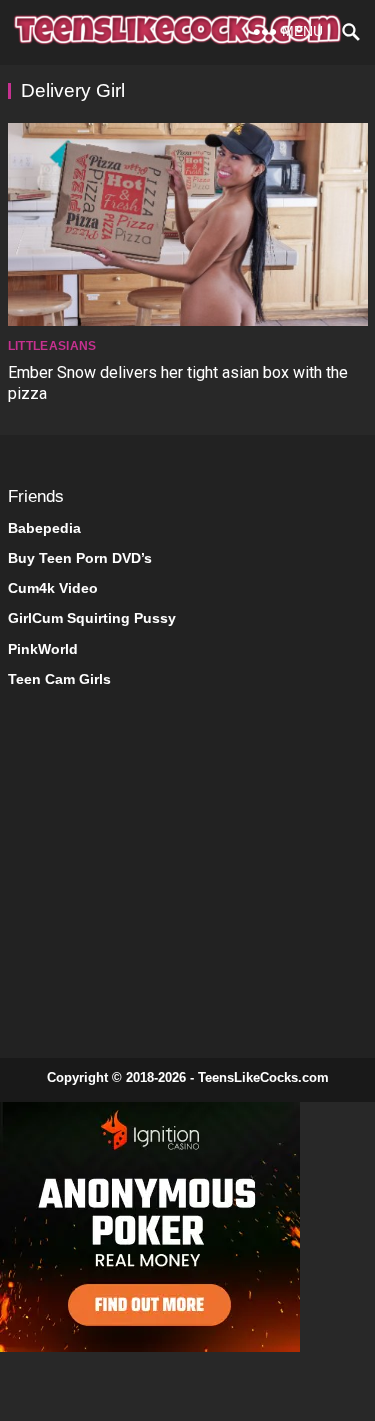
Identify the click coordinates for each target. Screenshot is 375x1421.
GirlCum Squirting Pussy (92, 618)
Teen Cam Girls (59, 679)
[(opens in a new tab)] (188, 225)
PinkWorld (43, 649)
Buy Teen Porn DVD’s (80, 558)
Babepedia (44, 528)
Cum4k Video (53, 588)
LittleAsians (52, 346)
